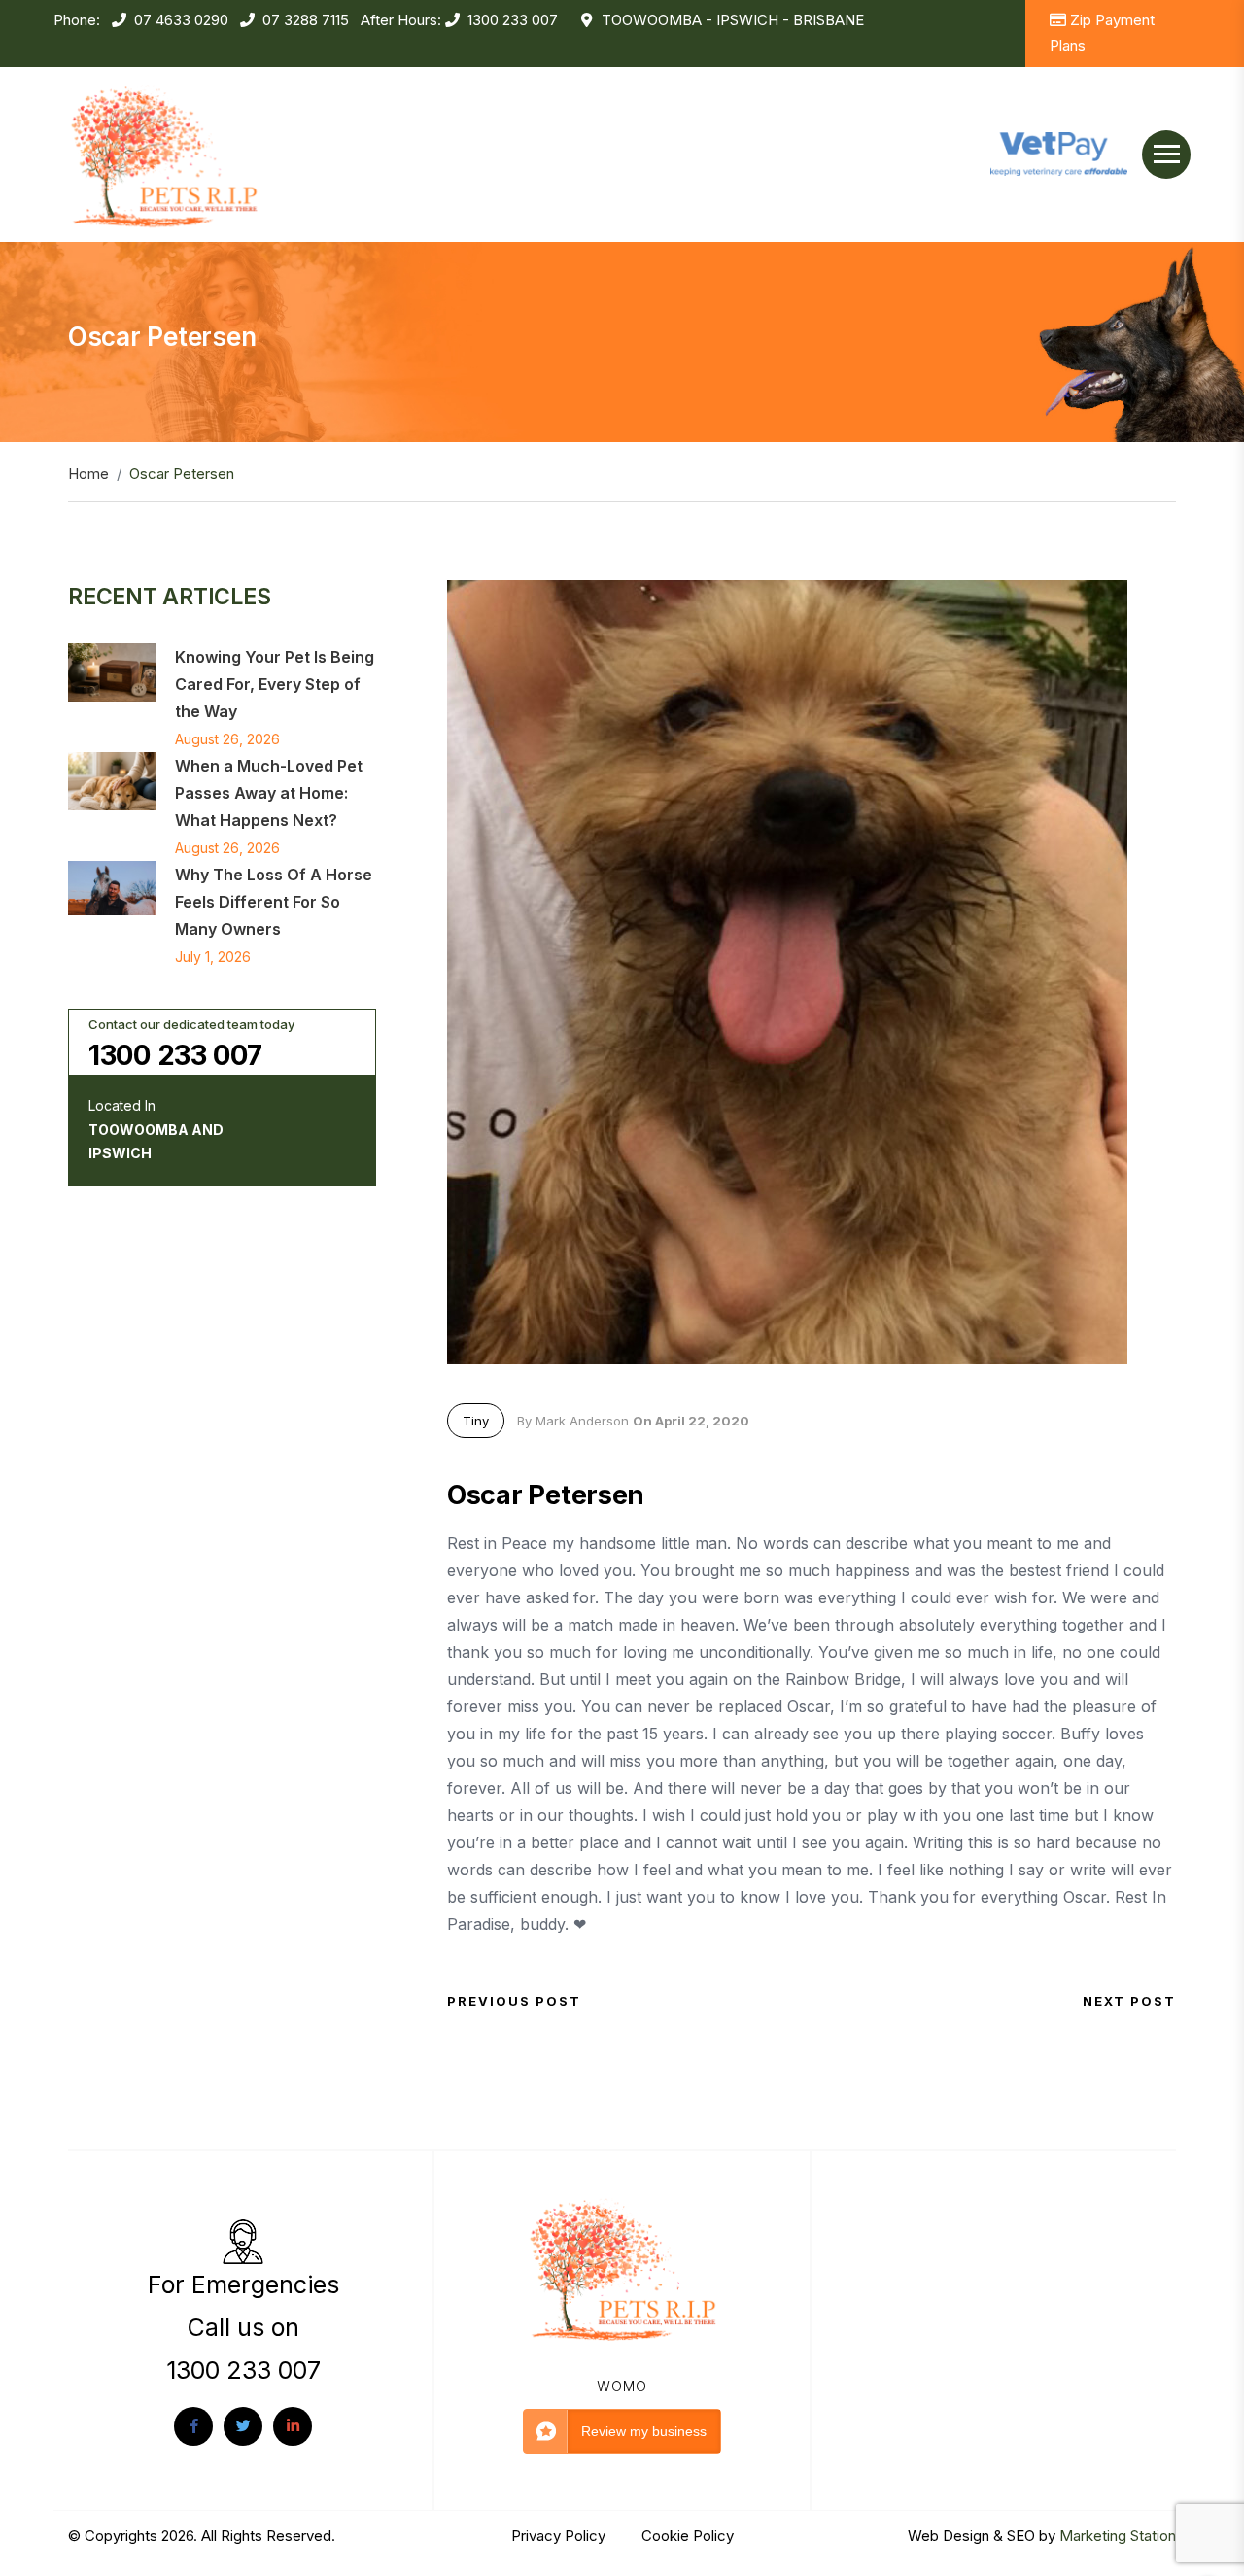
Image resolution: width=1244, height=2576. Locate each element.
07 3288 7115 (306, 20)
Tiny (476, 1421)
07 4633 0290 (181, 20)
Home (88, 474)
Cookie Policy (688, 2536)
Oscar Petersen (546, 1495)
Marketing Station (1118, 2536)
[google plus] (293, 2426)
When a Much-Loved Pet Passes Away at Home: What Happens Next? (269, 793)
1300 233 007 (513, 20)
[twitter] (243, 2426)
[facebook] (193, 2426)
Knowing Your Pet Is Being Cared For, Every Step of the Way (275, 684)
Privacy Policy (560, 2536)
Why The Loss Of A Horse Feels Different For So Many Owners (274, 902)
